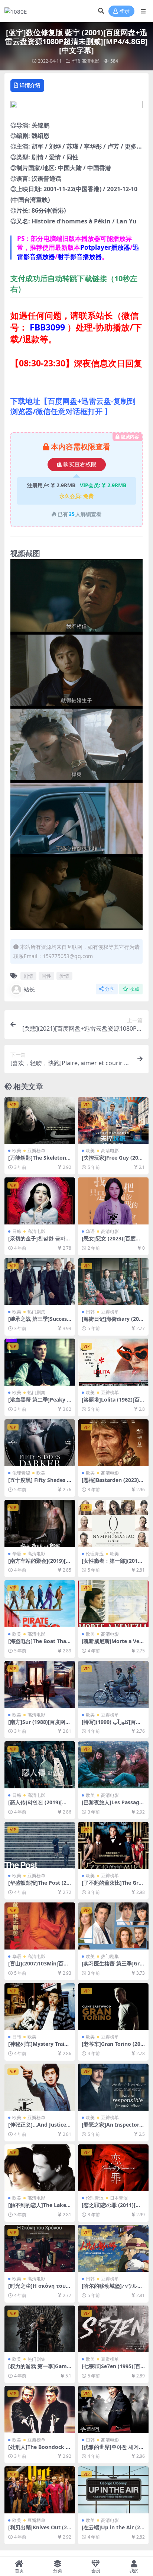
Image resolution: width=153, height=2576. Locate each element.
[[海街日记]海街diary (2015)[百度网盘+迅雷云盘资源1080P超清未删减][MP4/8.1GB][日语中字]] (113, 1282)
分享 (110, 989)
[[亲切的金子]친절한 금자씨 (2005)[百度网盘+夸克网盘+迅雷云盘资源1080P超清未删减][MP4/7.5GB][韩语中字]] (40, 1201)
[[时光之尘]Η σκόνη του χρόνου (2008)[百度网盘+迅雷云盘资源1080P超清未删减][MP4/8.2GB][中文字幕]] (40, 2248)
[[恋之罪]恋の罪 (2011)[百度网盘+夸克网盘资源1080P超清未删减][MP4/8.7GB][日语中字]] (113, 2168)
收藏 (134, 989)
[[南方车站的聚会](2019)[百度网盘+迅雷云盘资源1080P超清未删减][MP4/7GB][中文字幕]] (40, 1523)
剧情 (28, 976)
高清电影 (91, 61)
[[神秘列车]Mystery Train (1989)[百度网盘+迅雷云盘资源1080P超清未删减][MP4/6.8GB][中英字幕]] (40, 2007)
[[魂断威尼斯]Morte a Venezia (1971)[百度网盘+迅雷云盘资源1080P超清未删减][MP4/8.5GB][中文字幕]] (113, 1604)
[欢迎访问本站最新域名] (76, 107)
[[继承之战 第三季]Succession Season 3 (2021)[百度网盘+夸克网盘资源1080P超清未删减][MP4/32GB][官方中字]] (40, 1282)
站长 (29, 989)
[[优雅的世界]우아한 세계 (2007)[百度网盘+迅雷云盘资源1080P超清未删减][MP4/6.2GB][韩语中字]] (113, 2409)
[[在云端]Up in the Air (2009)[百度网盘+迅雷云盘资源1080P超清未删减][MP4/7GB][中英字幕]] (113, 2490)
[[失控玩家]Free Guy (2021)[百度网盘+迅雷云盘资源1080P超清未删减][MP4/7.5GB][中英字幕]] (113, 1121)
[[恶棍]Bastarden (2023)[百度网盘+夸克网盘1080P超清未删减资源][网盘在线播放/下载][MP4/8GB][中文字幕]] (113, 1443)
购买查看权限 (80, 465)
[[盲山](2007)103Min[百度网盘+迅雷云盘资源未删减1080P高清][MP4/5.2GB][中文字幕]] (40, 1926)
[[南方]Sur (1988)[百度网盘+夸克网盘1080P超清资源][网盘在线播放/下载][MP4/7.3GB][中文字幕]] (40, 1684)
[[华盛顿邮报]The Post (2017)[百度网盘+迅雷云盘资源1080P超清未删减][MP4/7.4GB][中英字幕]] (40, 1846)
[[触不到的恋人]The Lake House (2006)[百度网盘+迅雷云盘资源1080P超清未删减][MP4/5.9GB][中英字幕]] (40, 2168)
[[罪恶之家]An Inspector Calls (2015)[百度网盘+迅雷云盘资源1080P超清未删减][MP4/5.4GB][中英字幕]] (113, 2087)
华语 (76, 61)
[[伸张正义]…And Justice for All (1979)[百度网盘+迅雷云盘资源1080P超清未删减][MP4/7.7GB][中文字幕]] (40, 2087)
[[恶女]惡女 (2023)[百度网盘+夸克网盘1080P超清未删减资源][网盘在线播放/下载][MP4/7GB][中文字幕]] (113, 1201)
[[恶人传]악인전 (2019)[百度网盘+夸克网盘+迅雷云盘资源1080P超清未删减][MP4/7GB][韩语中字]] (40, 1765)
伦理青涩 (21, 1473)
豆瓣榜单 (36, 1151)
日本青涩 (119, 2198)
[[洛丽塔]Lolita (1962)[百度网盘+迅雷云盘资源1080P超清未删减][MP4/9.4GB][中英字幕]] (113, 1362)
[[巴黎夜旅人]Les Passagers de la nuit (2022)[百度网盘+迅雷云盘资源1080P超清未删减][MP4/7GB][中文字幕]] (113, 1765)
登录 (124, 11)
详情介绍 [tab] (30, 85)
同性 (46, 976)
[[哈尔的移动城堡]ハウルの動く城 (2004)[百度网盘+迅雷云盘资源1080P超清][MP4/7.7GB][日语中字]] (113, 2248)
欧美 (17, 1151)
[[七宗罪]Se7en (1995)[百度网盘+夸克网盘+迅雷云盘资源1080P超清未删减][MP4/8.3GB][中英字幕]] (113, 2329)
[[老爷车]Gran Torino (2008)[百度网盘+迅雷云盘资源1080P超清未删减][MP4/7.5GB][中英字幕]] (113, 2007)
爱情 (64, 976)
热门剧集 (36, 1312)
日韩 (17, 1231)
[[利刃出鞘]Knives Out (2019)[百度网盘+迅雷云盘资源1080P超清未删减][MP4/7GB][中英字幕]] (40, 2490)
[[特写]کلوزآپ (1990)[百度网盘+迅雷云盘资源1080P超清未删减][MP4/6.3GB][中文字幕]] (113, 1684)
